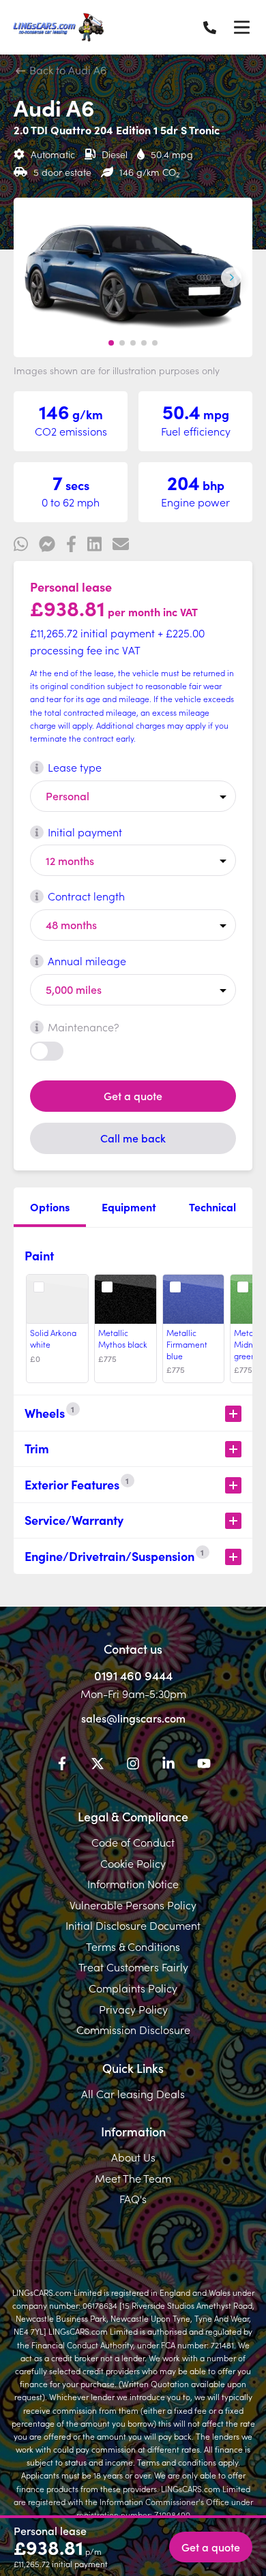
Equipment (129, 1207)
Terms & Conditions (133, 1946)
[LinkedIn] (168, 1766)
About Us (133, 2157)
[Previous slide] (35, 277)
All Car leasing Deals (133, 2093)
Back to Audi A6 (66, 70)
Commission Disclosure (133, 2029)
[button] (111, 343)
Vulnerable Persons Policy (133, 1905)
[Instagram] (133, 1766)
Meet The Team (133, 2178)
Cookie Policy (133, 1863)
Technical (212, 1207)
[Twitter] (98, 1766)
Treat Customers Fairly (133, 1967)
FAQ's (133, 2198)
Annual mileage (87, 960)
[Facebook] (62, 1766)
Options (50, 1207)
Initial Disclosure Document (133, 1925)
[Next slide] (231, 277)
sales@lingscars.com (133, 1718)
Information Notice (133, 1883)
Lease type (75, 767)
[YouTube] (204, 1766)
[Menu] (241, 27)
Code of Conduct (133, 1842)
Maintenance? (84, 1027)
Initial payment (85, 832)
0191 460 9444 (133, 1675)
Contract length (86, 896)
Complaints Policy (133, 1988)
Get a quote (133, 1095)
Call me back (133, 1138)
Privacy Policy (133, 2009)
